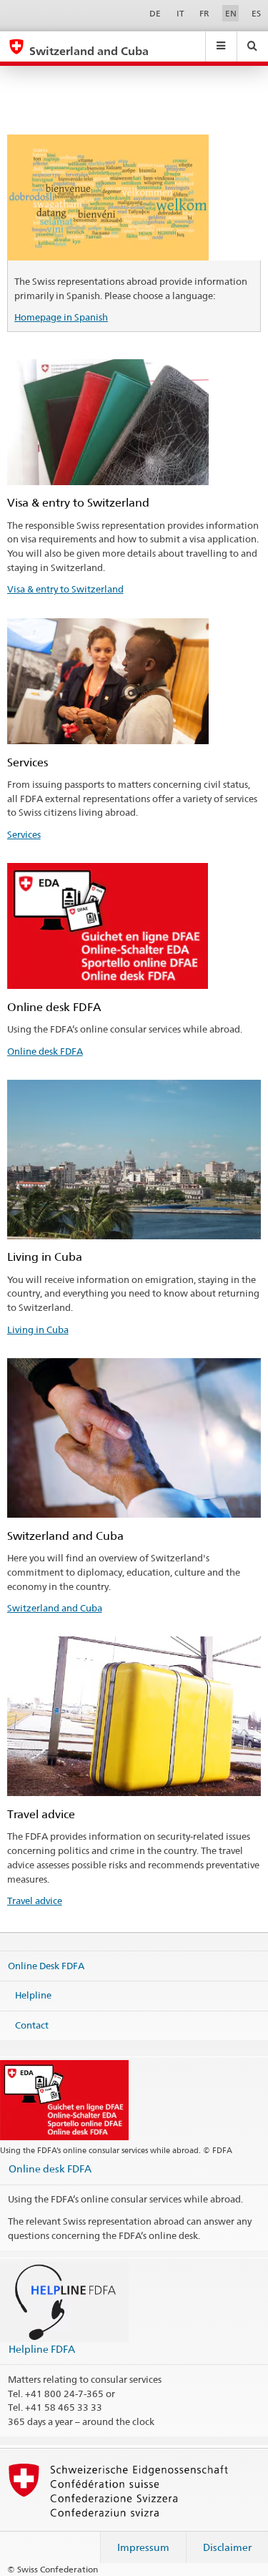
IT (180, 13)
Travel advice (35, 1901)
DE (155, 13)
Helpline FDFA (42, 2349)
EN (231, 13)
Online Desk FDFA (46, 1965)
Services (24, 834)
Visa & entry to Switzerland (65, 589)
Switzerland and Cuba (55, 1608)
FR (204, 13)
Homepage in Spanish (61, 317)
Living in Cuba (38, 1330)
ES (256, 13)
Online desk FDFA (45, 1051)
